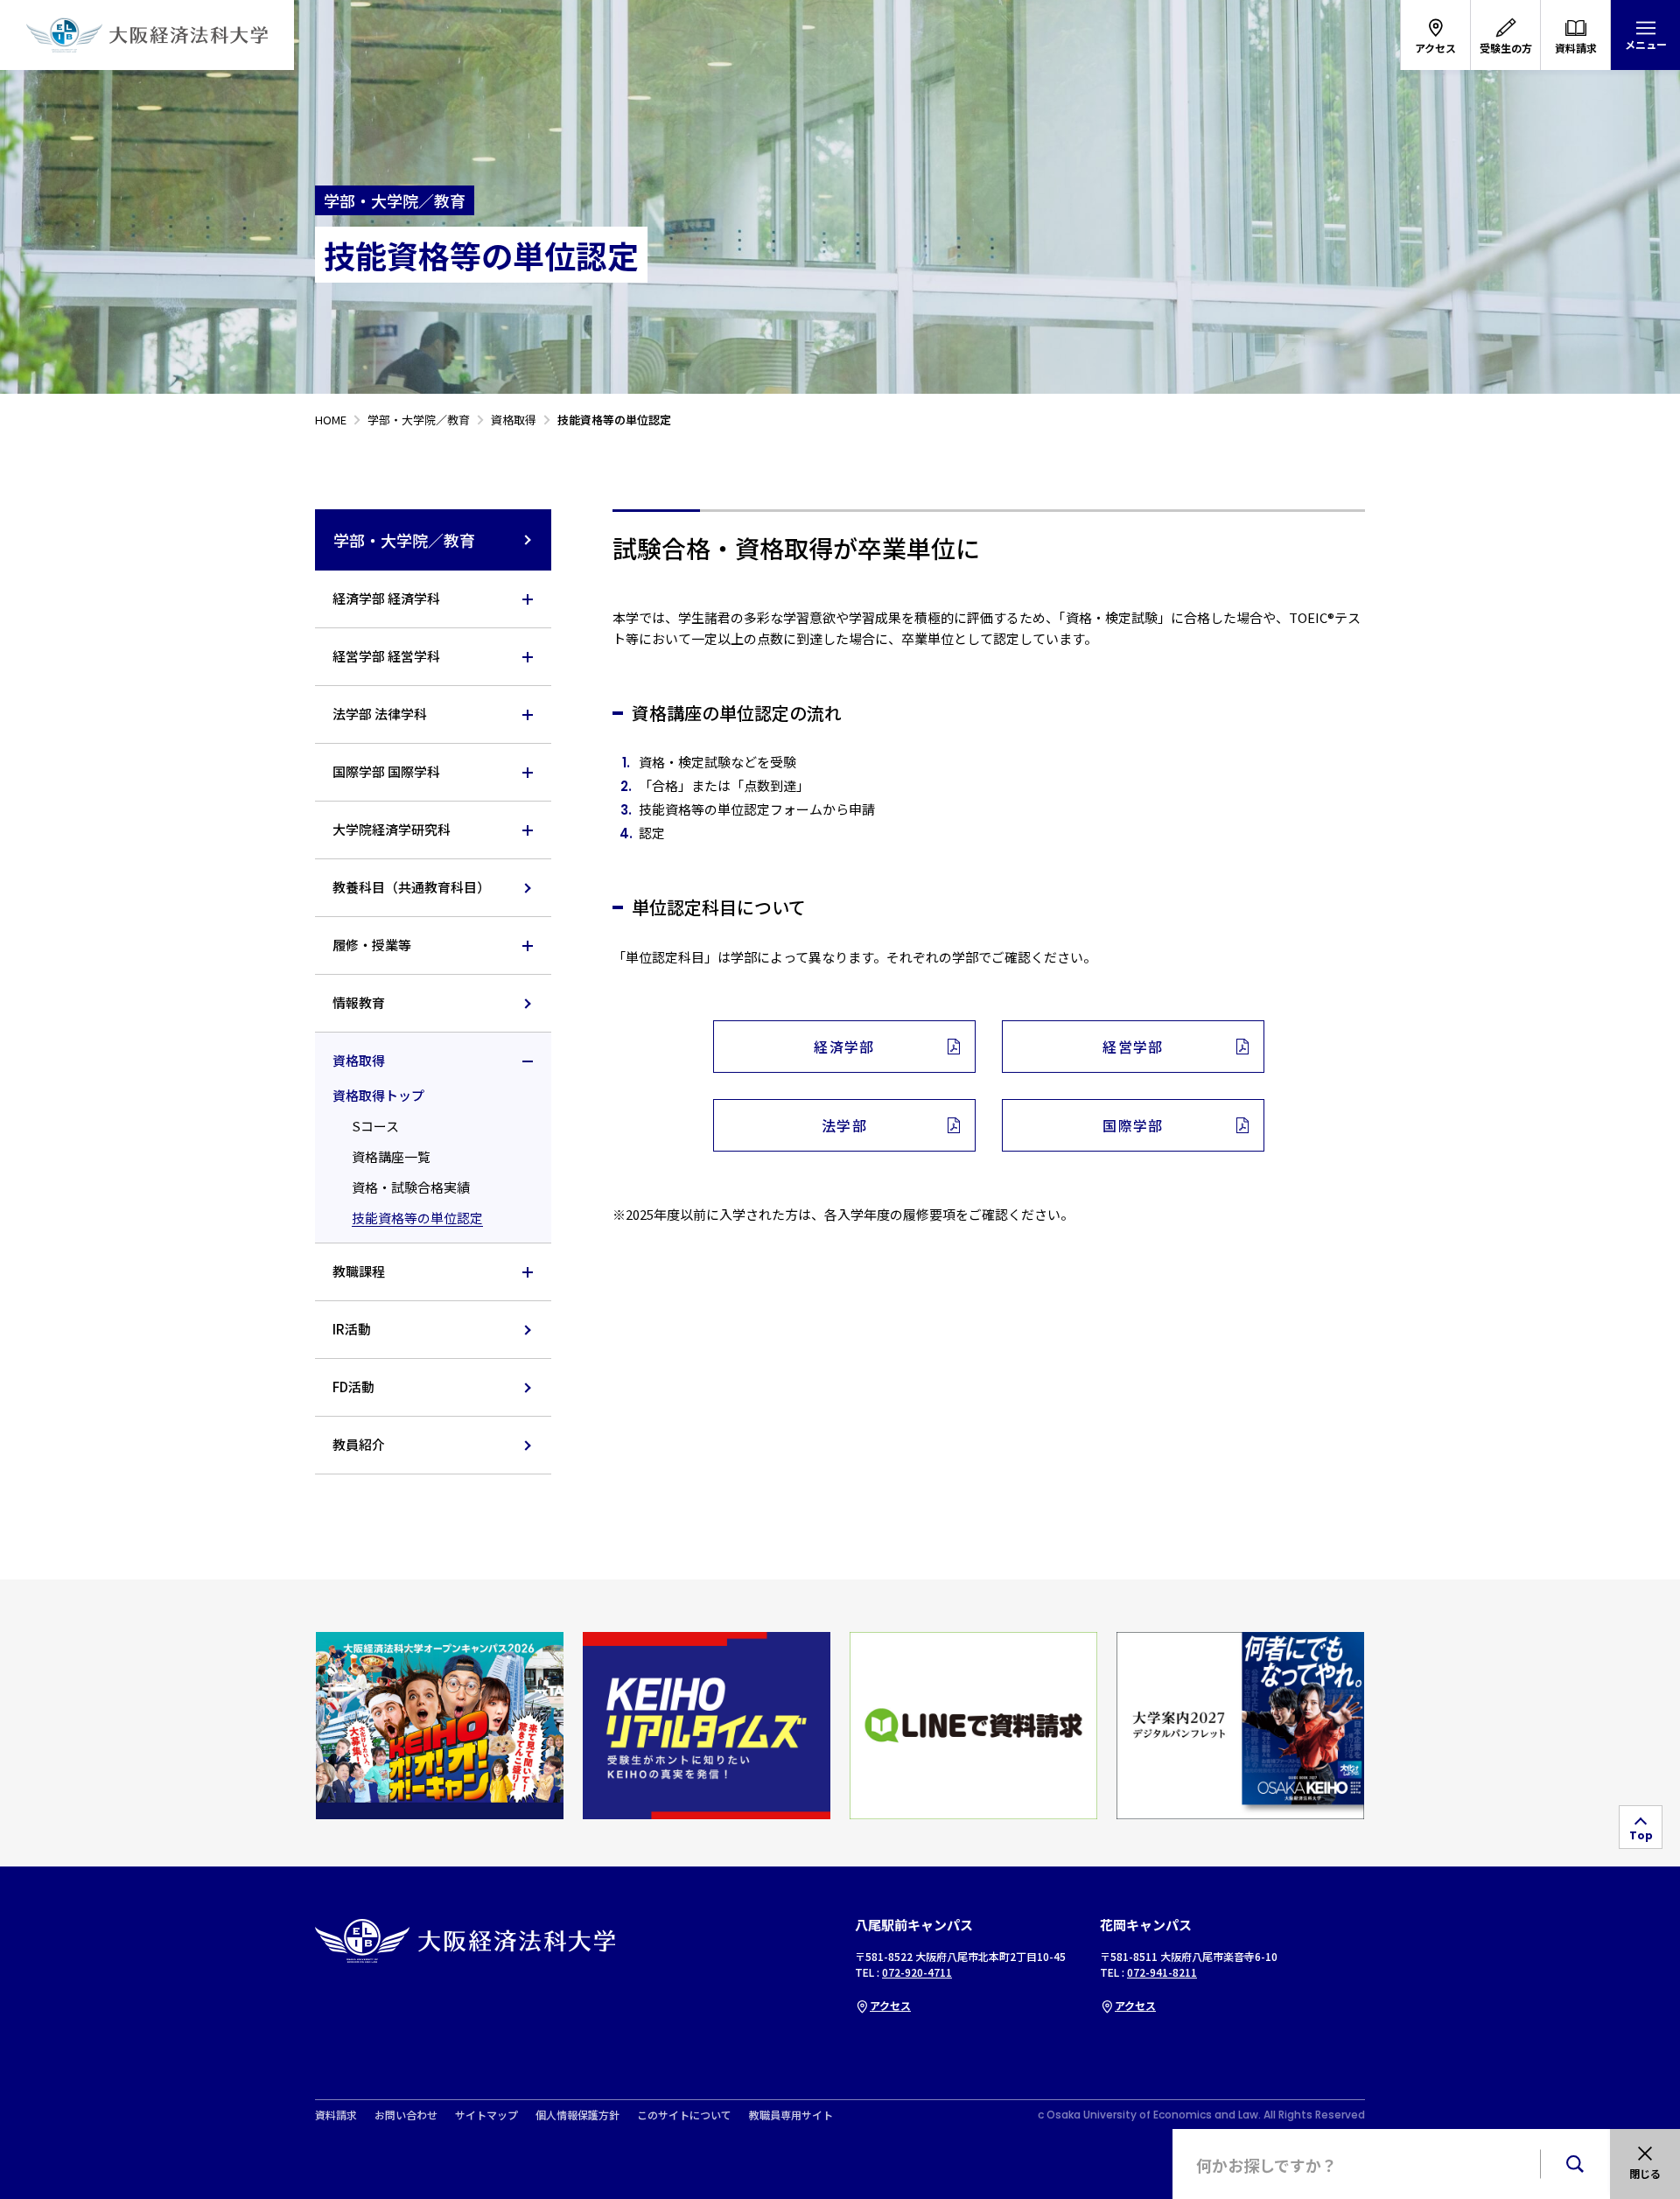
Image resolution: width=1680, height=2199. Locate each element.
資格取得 (359, 1060)
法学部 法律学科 (380, 714)
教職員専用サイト (791, 2115)
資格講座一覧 (391, 1156)
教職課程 (359, 1271)
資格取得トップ (378, 1095)
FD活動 (353, 1387)
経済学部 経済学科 (386, 598)
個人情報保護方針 (577, 2115)
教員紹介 (359, 1444)
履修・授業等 (372, 945)
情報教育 (359, 1002)
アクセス (890, 2005)
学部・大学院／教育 (404, 540)
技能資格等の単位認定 (417, 1218)
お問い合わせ (406, 2115)
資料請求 (336, 2115)
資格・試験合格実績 (411, 1187)
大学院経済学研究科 (392, 829)
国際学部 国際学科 (386, 771)
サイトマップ (486, 2115)
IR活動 (352, 1329)
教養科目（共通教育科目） (411, 887)
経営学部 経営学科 (386, 656)
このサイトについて (684, 2115)
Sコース (375, 1126)
